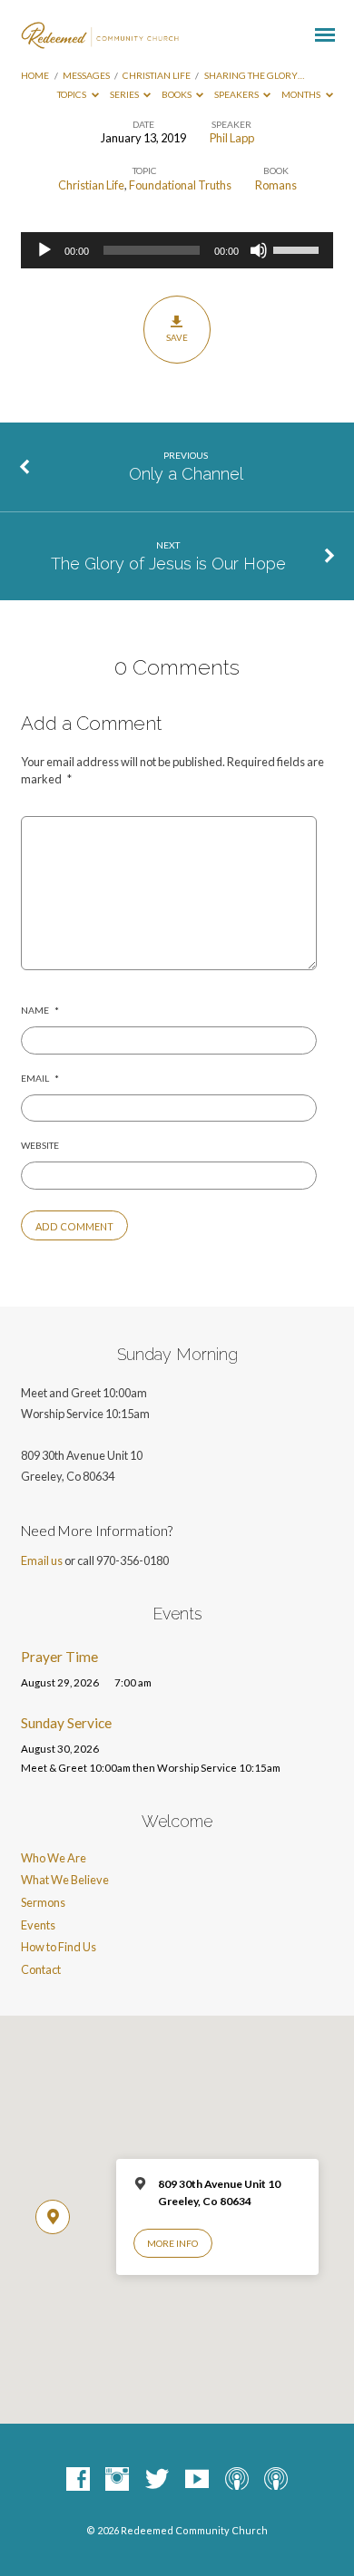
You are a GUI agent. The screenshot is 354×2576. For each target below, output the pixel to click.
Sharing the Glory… (254, 75)
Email (39, 1078)
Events (38, 1925)
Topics (73, 94)
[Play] (44, 250)
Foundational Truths (180, 185)
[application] (177, 250)
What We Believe (65, 1880)
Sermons (43, 1902)
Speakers (237, 94)
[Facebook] (78, 2480)
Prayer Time (59, 1657)
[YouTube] (197, 2480)
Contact (41, 1969)
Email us (42, 1560)
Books (177, 94)
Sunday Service (66, 1723)
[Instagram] (117, 2480)
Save (177, 337)
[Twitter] (157, 2480)
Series (125, 94)
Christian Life (157, 75)
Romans (276, 185)
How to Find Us (59, 1947)
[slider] (299, 248)
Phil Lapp (232, 138)
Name (39, 1010)
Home (35, 75)
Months (302, 94)
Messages (86, 75)
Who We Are (54, 1858)
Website (40, 1145)
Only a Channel (186, 474)
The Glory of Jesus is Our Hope (168, 564)
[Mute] (259, 250)
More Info (172, 2243)
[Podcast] (237, 2480)
